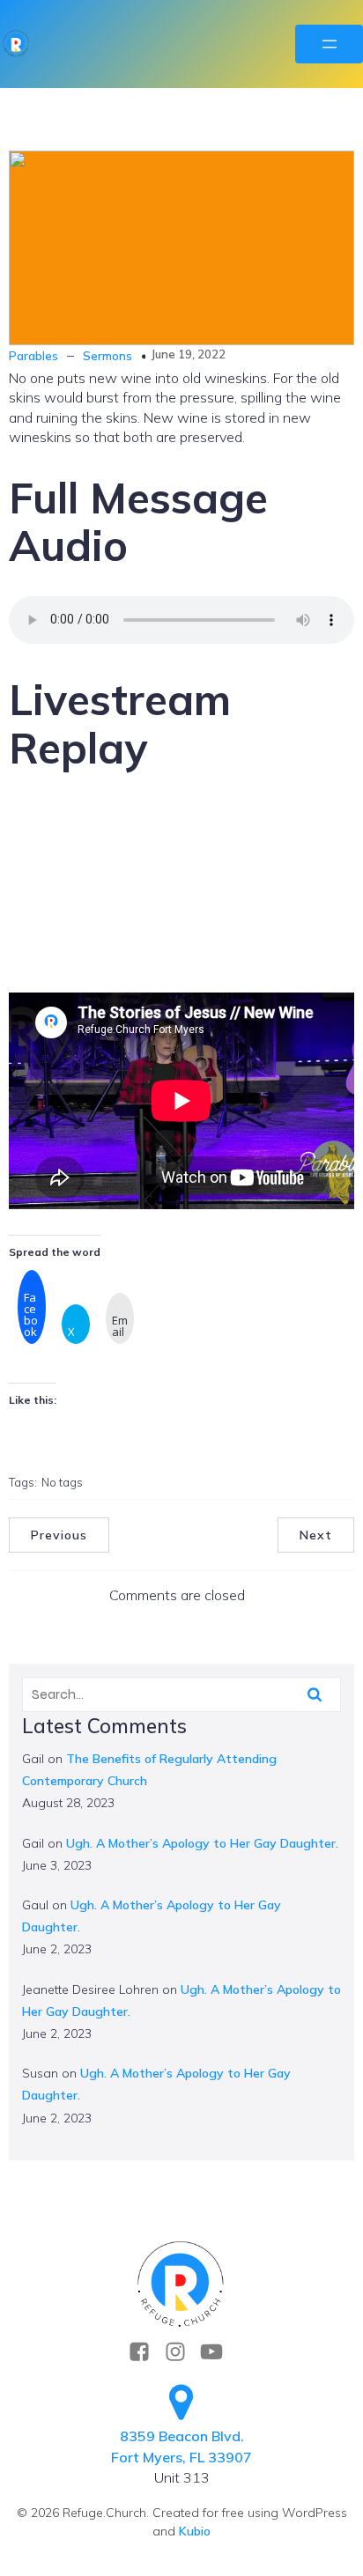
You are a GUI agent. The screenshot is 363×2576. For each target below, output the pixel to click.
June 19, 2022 (188, 354)
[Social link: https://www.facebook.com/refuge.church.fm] (146, 2352)
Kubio (195, 2531)
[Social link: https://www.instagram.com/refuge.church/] (182, 2352)
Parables (33, 356)
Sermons (107, 356)
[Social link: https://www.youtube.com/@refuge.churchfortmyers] (218, 2352)
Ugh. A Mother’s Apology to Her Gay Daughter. (202, 1843)
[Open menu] (329, 44)
